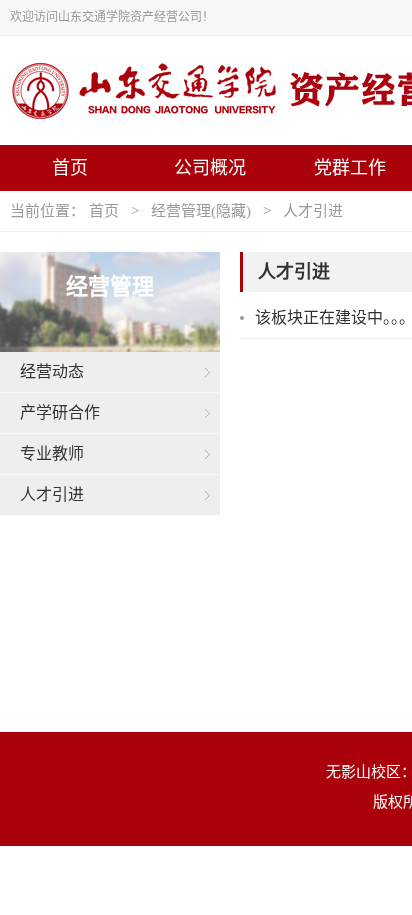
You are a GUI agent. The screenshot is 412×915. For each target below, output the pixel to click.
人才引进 (313, 211)
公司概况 (210, 168)
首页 (70, 168)
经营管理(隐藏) (201, 211)
